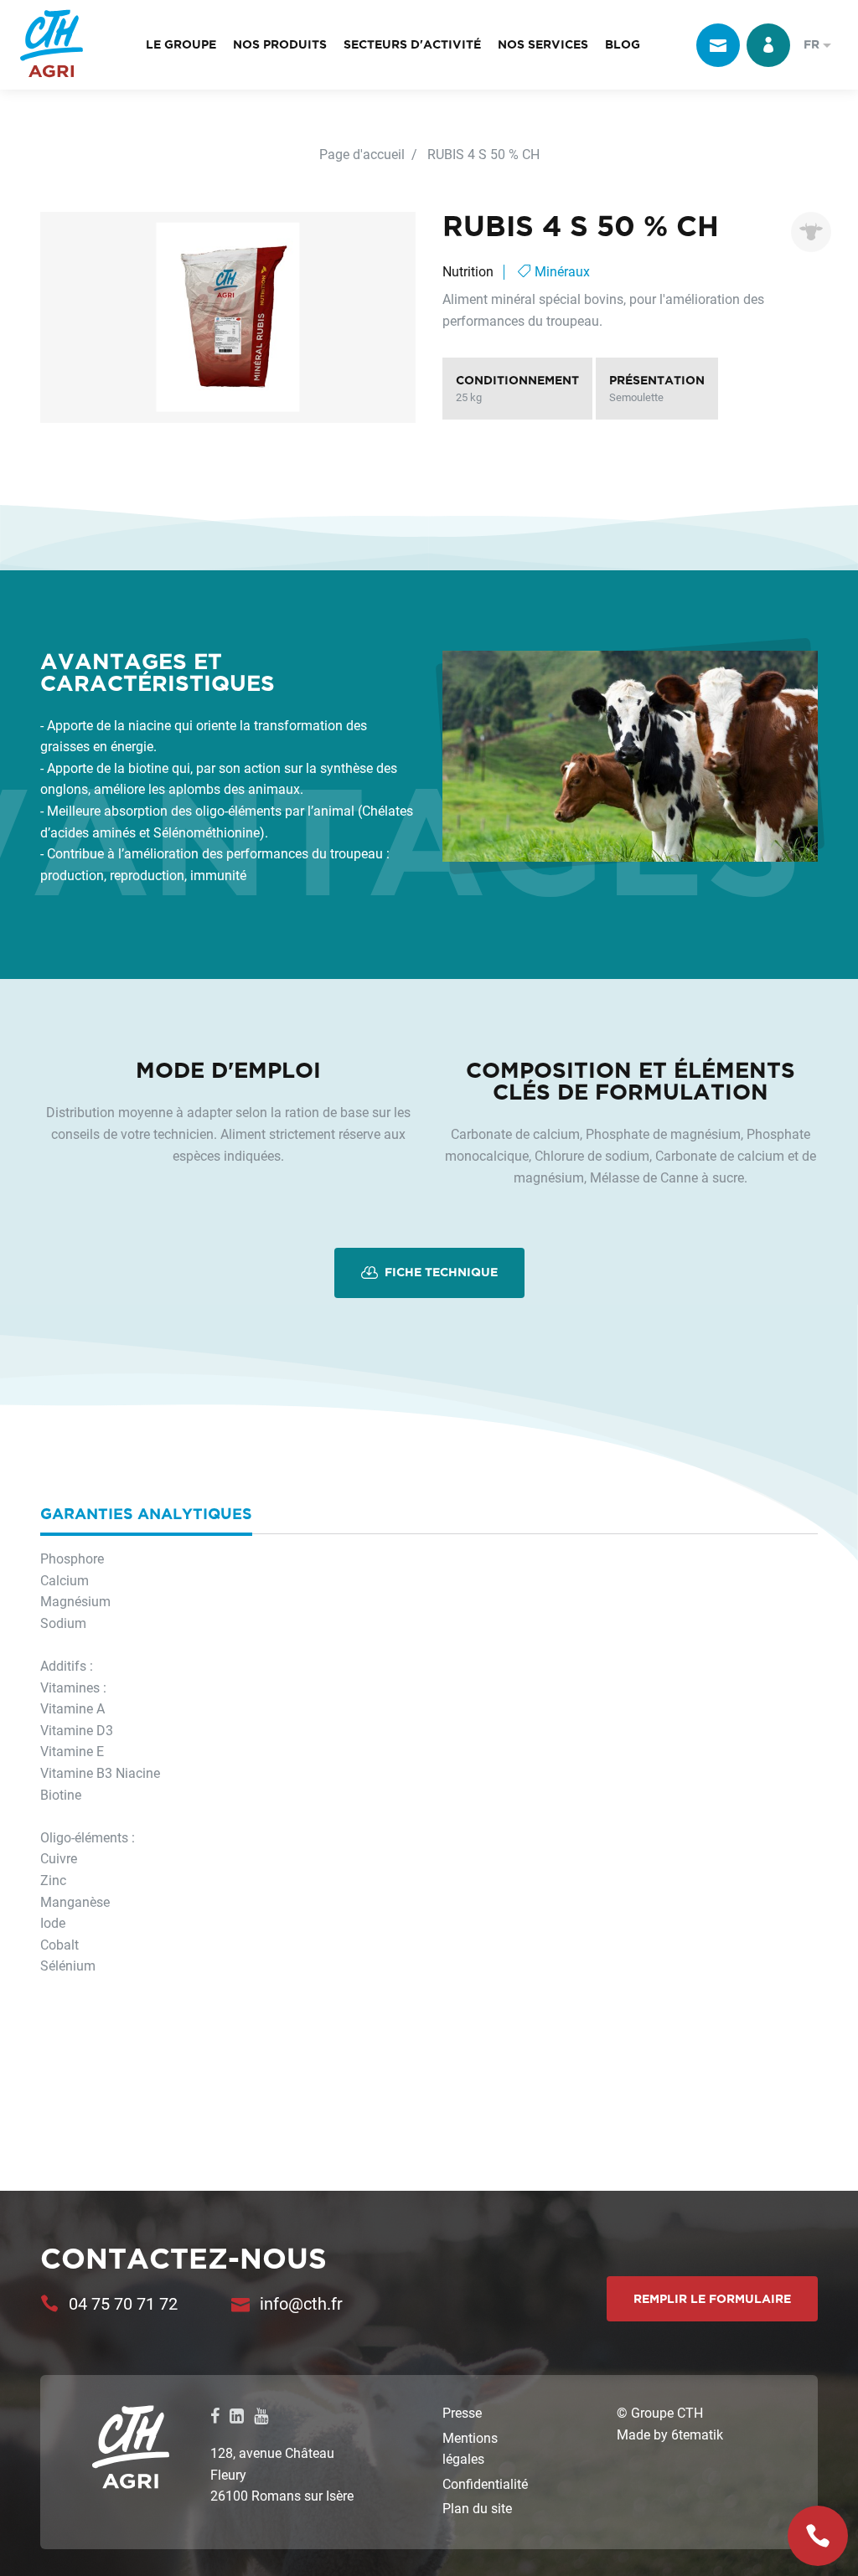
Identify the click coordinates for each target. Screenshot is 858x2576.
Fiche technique (439, 1272)
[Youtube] (261, 2415)
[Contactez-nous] (718, 45)
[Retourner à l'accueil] (52, 45)
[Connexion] (768, 45)
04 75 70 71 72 (123, 2303)
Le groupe (181, 44)
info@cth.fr (301, 2303)
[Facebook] (215, 2415)
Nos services (543, 44)
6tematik (697, 2434)
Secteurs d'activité (412, 44)
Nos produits (280, 44)
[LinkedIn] (237, 2415)
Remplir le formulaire (712, 2299)
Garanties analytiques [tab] (146, 1513)
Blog (623, 44)
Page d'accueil (362, 154)
